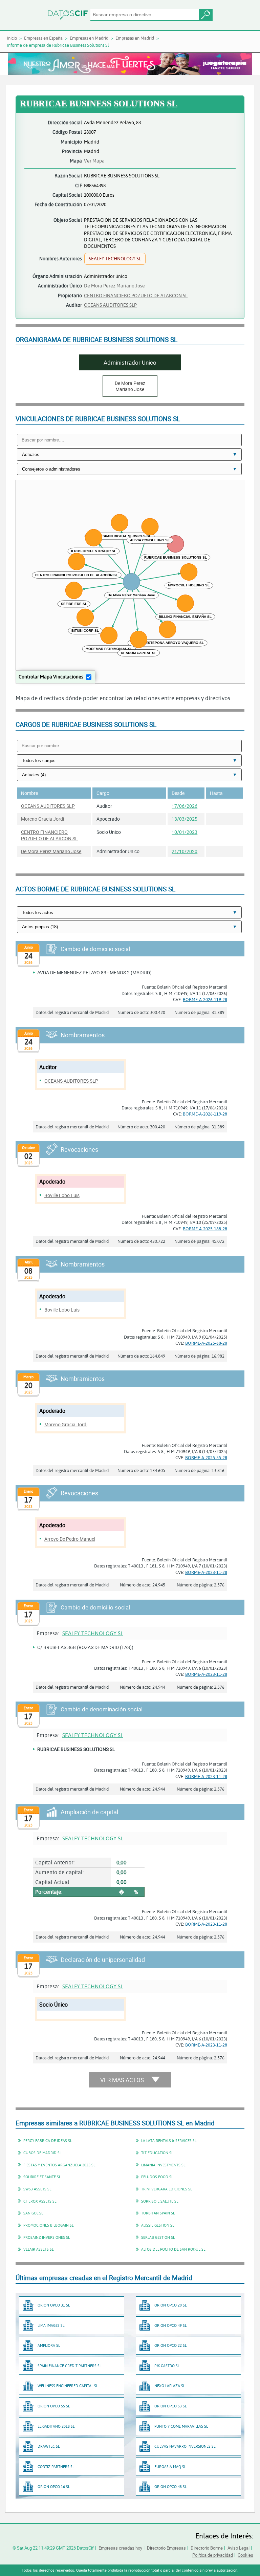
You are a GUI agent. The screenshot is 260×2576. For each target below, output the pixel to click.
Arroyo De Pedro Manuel (70, 1539)
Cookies (245, 2555)
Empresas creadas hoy (120, 2548)
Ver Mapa (94, 161)
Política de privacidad (213, 2555)
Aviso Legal (239, 2548)
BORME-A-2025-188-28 (205, 1229)
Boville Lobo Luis (62, 1195)
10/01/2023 (185, 832)
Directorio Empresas (166, 2548)
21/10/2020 (185, 851)
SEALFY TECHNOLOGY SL (93, 1633)
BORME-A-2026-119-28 (205, 999)
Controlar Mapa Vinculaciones (51, 677)
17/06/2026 (185, 806)
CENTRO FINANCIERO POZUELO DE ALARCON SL (136, 295)
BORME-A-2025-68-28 (206, 1343)
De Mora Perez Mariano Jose (114, 286)
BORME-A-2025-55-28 (206, 1457)
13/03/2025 (185, 819)
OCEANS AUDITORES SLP (110, 305)
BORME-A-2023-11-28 (206, 1572)
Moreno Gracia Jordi (42, 819)
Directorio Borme (207, 2548)
